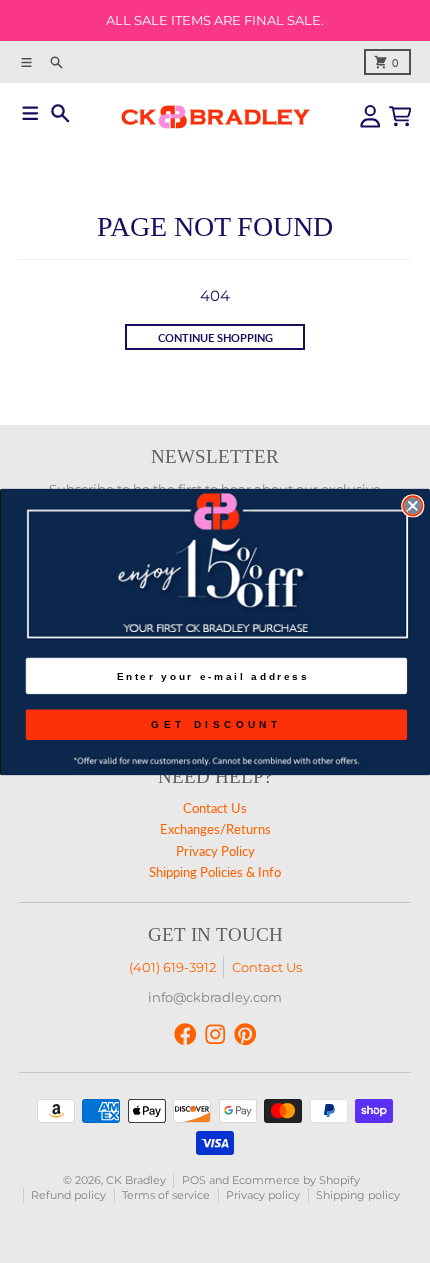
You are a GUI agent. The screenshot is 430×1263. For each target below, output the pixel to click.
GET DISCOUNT (216, 723)
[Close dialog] (412, 505)
